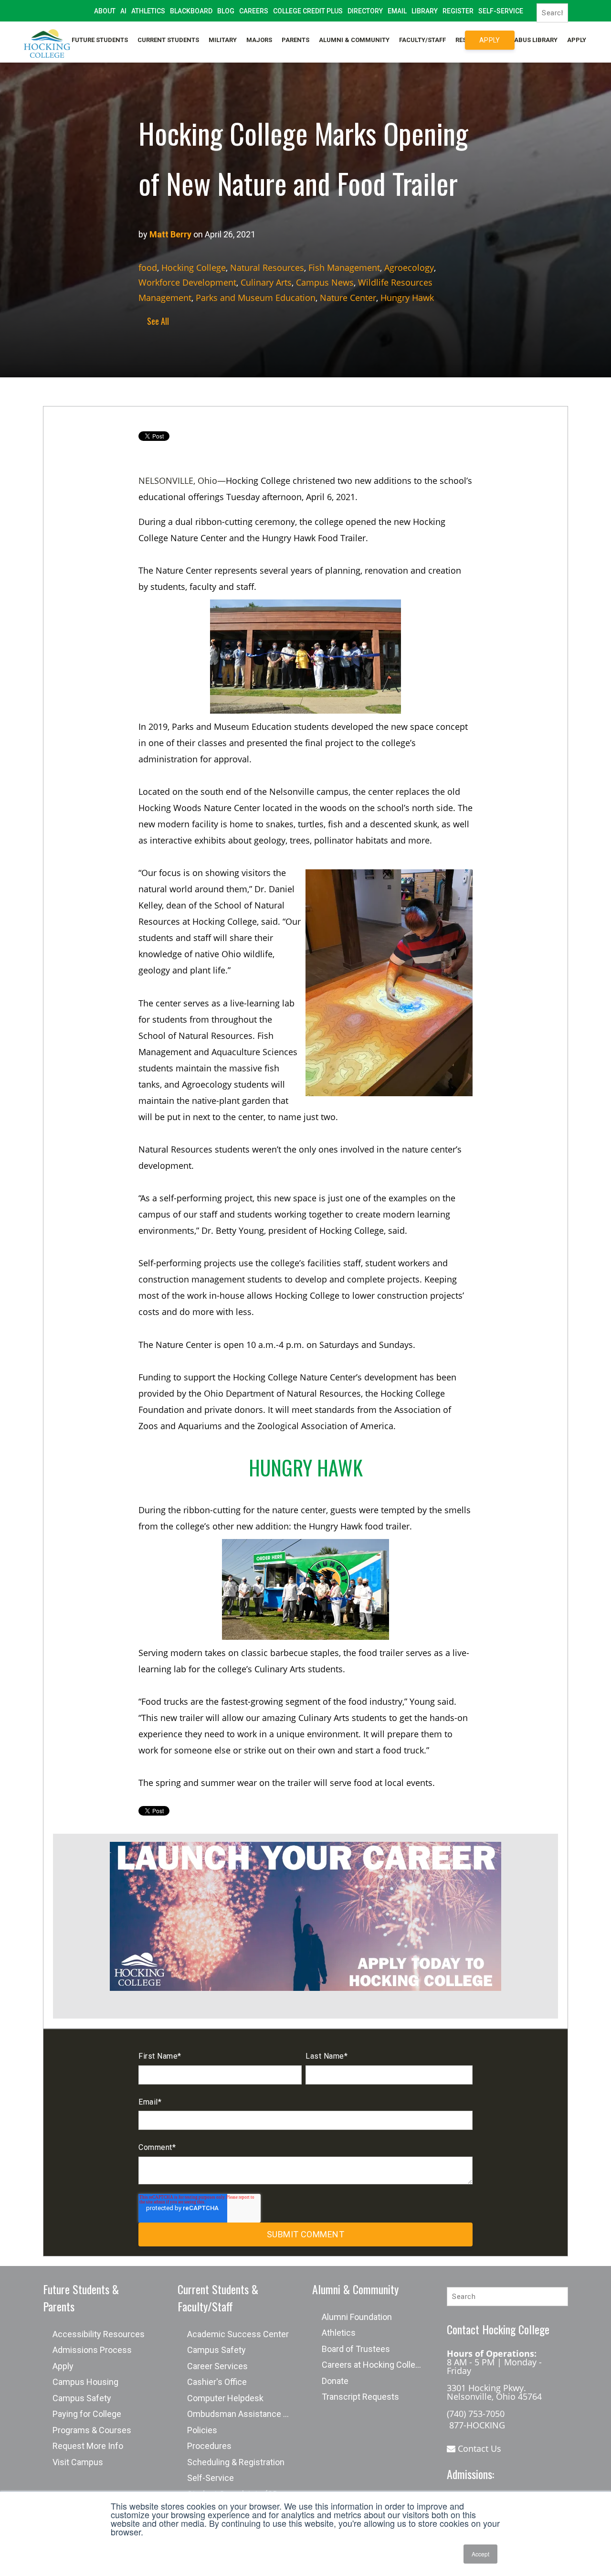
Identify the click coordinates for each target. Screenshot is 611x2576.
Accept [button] (480, 2554)
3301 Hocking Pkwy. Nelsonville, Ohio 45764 (494, 2392)
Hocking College (194, 267)
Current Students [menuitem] (168, 40)
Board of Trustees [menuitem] (356, 2349)
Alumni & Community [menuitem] (354, 40)
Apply (490, 40)
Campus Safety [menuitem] (82, 2398)
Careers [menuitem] (254, 11)
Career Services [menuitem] (217, 2366)
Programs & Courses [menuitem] (92, 2430)
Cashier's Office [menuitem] (217, 2382)
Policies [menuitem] (202, 2430)
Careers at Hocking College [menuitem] (373, 2365)
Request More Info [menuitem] (88, 2446)
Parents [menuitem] (295, 40)
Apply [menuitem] (577, 40)
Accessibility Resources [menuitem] (99, 2334)
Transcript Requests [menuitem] (360, 2397)
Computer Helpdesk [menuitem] (225, 2398)
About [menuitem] (105, 11)
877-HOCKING (476, 2425)
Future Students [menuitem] (100, 40)
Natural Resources (267, 267)
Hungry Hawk (407, 298)
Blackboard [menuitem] (191, 11)
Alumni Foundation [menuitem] (357, 2317)
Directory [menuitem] (365, 11)
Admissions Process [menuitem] (92, 2350)
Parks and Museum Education (256, 298)
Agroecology (409, 267)
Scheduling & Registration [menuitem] (236, 2462)
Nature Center (348, 298)
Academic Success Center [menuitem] (238, 2334)
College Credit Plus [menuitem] (308, 11)
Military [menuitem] (223, 40)
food (148, 267)
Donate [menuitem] (335, 2381)
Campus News (325, 282)
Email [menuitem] (397, 11)
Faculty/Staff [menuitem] (422, 40)
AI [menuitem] (123, 11)
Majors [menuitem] (259, 40)
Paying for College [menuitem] (87, 2414)
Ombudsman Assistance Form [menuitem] (243, 2414)
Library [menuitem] (425, 11)
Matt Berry (170, 234)
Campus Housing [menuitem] (85, 2382)
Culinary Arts (266, 282)
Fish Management (344, 267)
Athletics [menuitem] (148, 11)
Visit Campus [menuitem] (78, 2462)
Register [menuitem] (458, 11)
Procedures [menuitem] (209, 2446)
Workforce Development (187, 282)
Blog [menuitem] (226, 11)
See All (156, 321)
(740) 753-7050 (476, 2414)
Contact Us (478, 2448)
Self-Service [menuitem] (501, 11)
